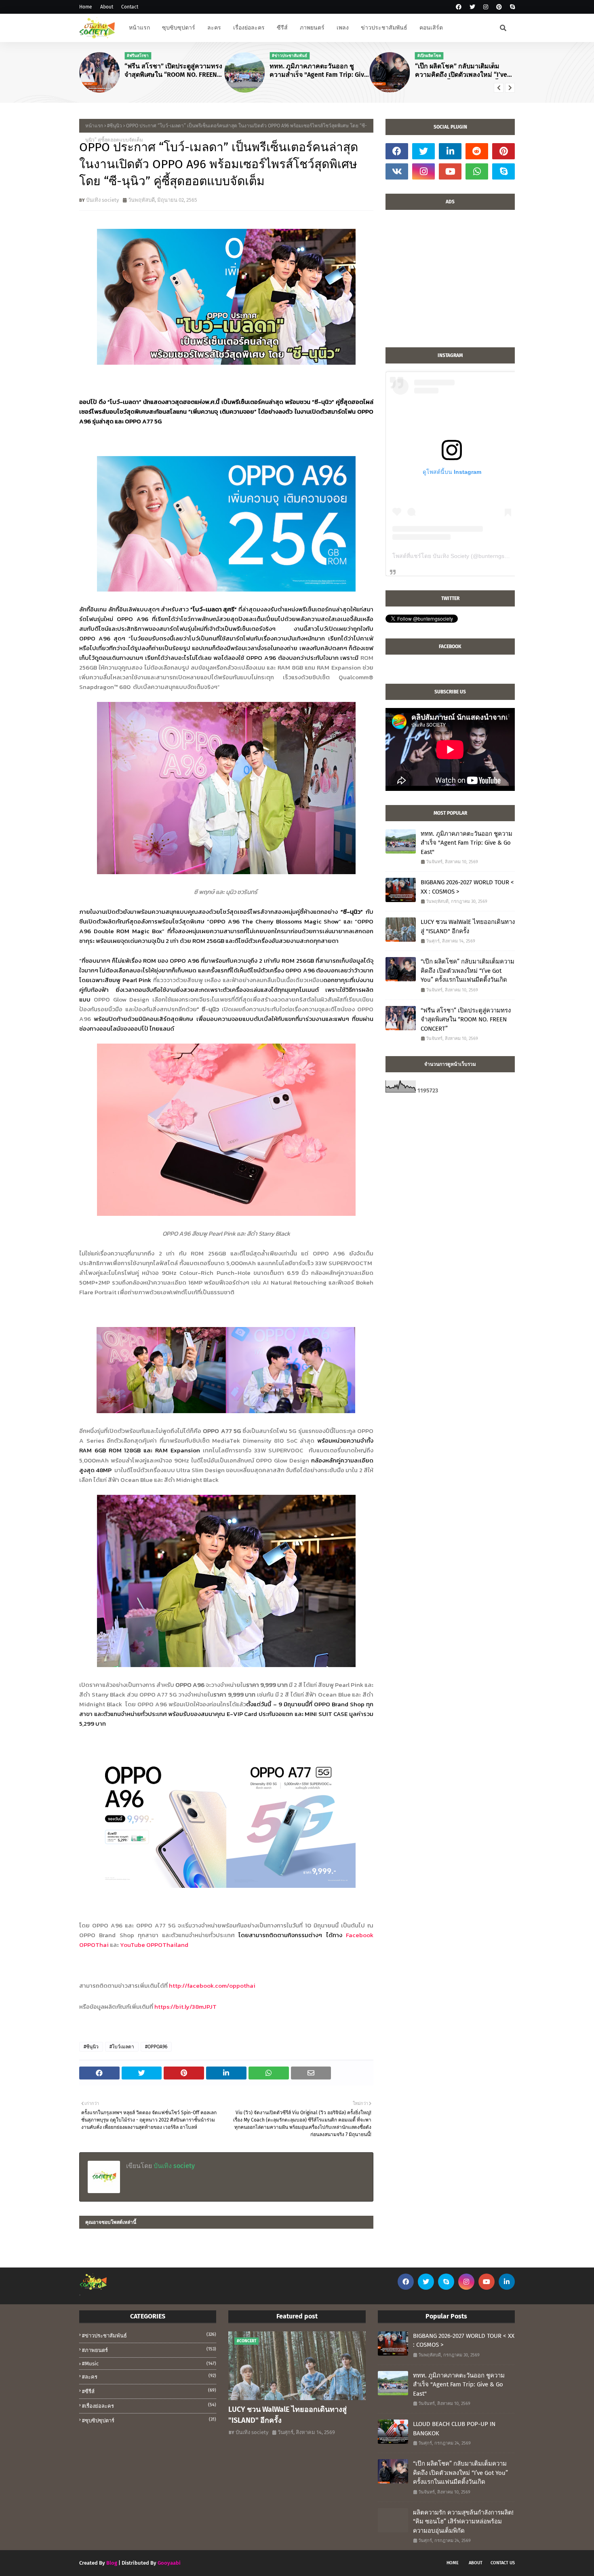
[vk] (397, 171)
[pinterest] (499, 7)
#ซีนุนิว (115, 126)
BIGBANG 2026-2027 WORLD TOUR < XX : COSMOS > (467, 887)
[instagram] (486, 7)
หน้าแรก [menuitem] (139, 28)
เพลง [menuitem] (343, 28)
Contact (130, 7)
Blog (112, 2563)
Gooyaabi (169, 2563)
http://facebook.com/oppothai (212, 1985)
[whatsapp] (477, 171)
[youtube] (450, 171)
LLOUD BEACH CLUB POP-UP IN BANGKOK (454, 2429)
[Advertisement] (450, 283)
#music (149, 2364)
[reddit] (477, 151)
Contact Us (503, 2563)
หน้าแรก (94, 126)
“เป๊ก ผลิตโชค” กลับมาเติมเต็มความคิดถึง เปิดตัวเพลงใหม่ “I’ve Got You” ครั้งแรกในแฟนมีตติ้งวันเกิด (462, 71)
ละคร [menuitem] (214, 28)
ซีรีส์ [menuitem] (282, 28)
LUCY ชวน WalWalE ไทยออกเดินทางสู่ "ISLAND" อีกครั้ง (468, 927)
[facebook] (459, 7)
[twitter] (472, 7)
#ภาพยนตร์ (149, 2350)
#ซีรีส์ (149, 2391)
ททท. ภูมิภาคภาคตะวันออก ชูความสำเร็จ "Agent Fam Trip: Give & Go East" (319, 71)
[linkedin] (450, 151)
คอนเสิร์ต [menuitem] (431, 28)
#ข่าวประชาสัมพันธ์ (149, 2335)
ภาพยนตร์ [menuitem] (312, 28)
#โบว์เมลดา (122, 2047)
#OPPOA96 (156, 2047)
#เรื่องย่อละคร (149, 2406)
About (107, 7)
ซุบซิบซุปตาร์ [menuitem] (179, 28)
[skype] (511, 7)
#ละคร (149, 2376)
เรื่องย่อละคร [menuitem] (249, 28)
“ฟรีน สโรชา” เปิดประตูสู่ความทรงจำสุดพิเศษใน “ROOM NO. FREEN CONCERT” (173, 71)
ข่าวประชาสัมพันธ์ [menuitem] (384, 28)
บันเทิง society (102, 200)
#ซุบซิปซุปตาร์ (149, 2420)
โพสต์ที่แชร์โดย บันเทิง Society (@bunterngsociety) (457, 556)
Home (86, 7)
